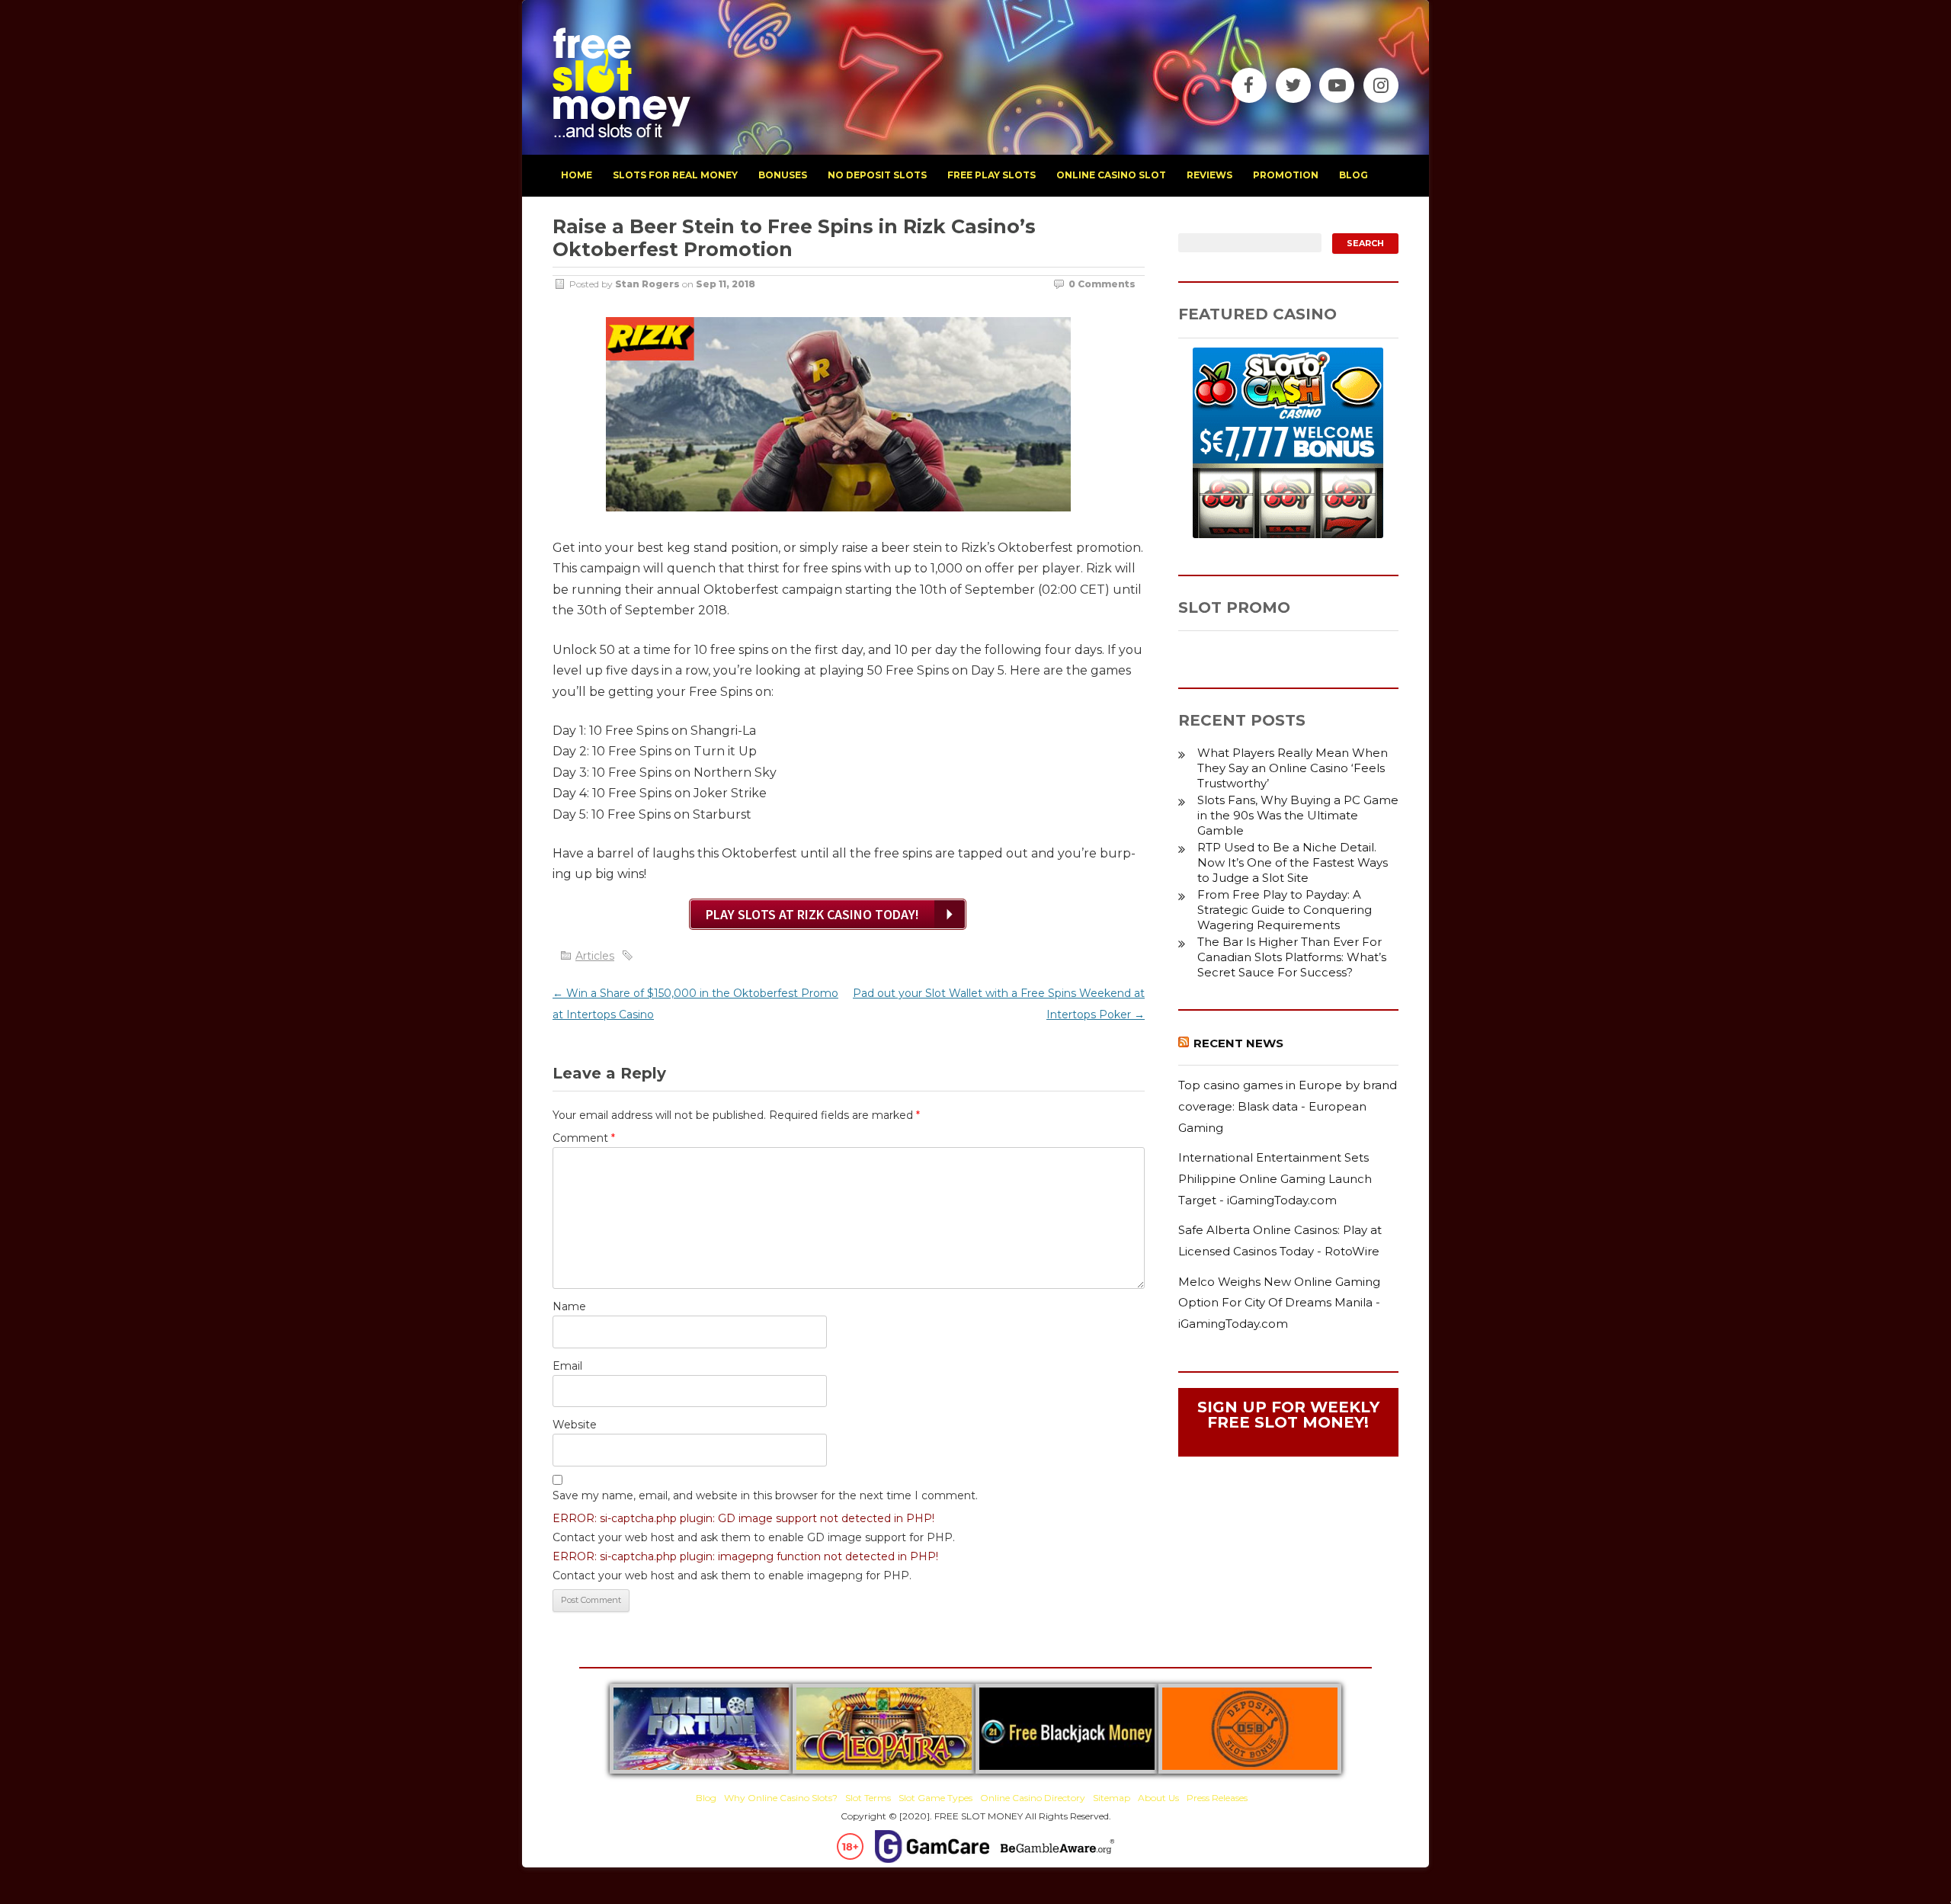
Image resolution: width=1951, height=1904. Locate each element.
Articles (595, 956)
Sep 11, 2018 (726, 284)
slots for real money (675, 175)
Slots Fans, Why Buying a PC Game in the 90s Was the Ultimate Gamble (1298, 815)
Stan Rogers (647, 284)
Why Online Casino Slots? (781, 1798)
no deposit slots (877, 175)
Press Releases (1217, 1798)
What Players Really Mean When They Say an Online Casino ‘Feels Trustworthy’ (1293, 768)
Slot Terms (868, 1798)
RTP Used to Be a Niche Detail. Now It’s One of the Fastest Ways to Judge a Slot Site (1293, 862)
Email (567, 1366)
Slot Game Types (935, 1798)
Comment (584, 1138)
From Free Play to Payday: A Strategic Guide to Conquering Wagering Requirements (1285, 910)
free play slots (992, 175)
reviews (1209, 175)
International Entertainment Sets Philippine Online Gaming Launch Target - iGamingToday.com (1275, 1178)
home (577, 175)
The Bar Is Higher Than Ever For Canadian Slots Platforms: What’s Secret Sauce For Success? (1292, 957)
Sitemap (1112, 1798)
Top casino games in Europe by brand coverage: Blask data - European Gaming (1288, 1106)
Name (569, 1306)
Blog (706, 1798)
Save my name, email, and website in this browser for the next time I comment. (765, 1495)
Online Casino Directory (1033, 1798)
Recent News (1238, 1043)
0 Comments (1102, 284)
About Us (1158, 1798)
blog (1354, 175)
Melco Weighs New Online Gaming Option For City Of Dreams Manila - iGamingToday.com (1279, 1303)
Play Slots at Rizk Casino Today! (812, 914)
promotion (1286, 175)
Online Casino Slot (1111, 175)
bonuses (783, 175)
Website (575, 1425)
